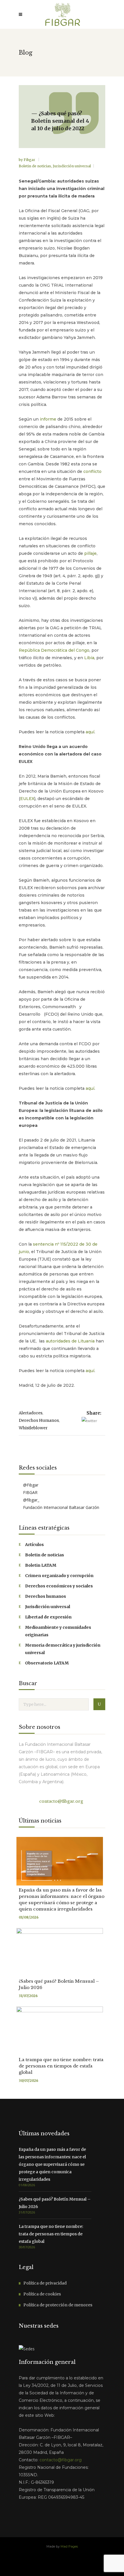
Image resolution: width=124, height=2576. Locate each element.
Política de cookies (42, 2294)
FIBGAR (30, 1492)
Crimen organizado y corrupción (59, 1576)
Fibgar (30, 160)
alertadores (31, 1413)
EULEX (27, 799)
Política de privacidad (45, 2283)
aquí (90, 732)
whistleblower (33, 1428)
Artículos (34, 1545)
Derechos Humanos (39, 1420)
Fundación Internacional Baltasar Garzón (61, 1507)
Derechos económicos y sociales (59, 1586)
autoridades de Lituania (70, 1341)
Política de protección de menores (58, 2305)
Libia (89, 658)
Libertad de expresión (48, 1617)
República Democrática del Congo (54, 650)
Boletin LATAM (41, 1565)
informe (48, 419)
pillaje (90, 553)
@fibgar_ (31, 1500)
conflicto (92, 471)
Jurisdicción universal (72, 166)
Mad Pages (69, 2546)
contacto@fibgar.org (61, 1801)
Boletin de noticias (35, 166)
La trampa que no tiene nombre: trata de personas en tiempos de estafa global (61, 2066)
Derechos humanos (46, 1596)
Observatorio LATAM (47, 1663)
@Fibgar (30, 1485)
